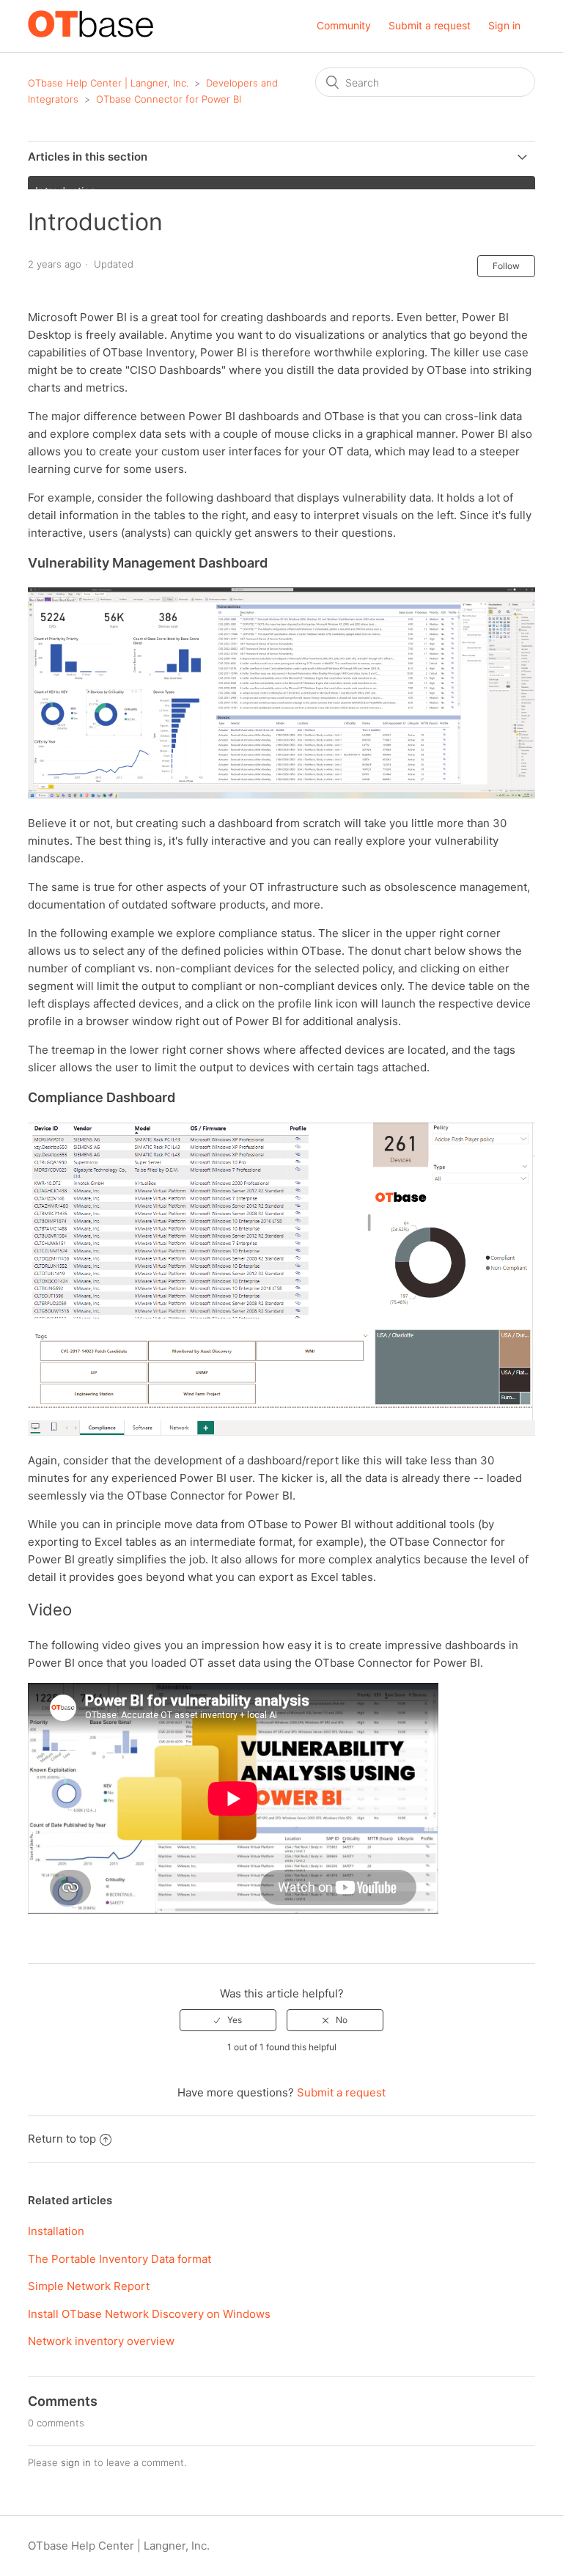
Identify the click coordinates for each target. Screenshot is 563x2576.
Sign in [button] (504, 25)
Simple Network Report (89, 2286)
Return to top (62, 2139)
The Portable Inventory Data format (119, 2259)
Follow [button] (506, 266)
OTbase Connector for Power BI (169, 99)
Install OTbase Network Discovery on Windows (149, 2314)
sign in (76, 2462)
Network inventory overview (101, 2341)
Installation (56, 2231)
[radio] (228, 2020)
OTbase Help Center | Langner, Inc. (108, 83)
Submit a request (430, 25)
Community (344, 25)
